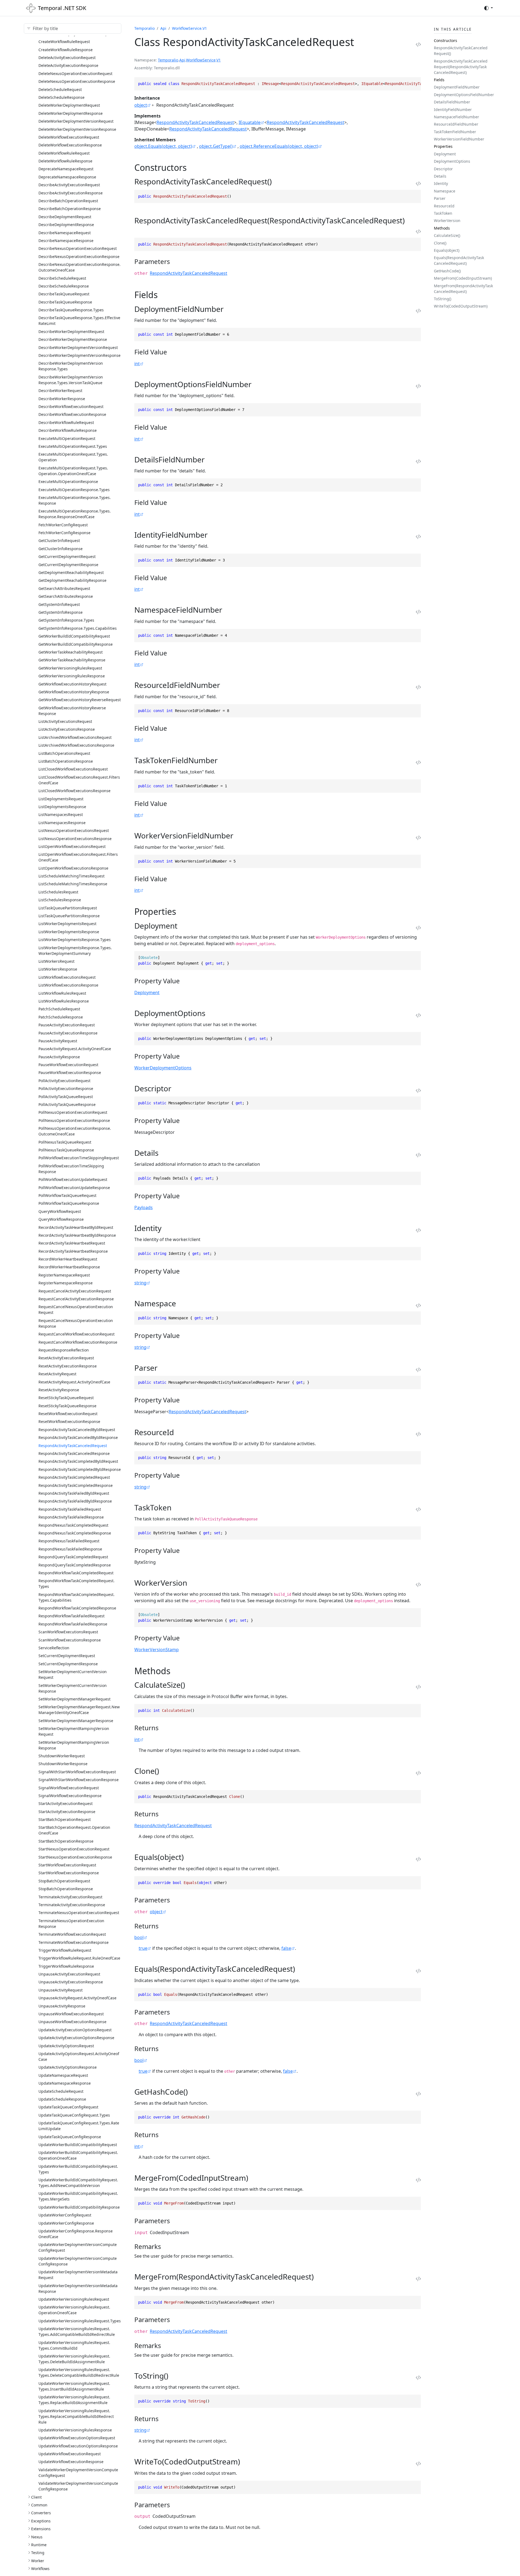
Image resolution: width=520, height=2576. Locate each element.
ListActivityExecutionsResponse (67, 729)
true (143, 1948)
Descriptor (443, 169)
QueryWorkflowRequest (60, 1211)
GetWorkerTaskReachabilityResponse (72, 660)
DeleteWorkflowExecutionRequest (69, 137)
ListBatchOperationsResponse (66, 761)
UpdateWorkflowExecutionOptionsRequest (77, 2438)
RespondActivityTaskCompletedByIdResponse (80, 1469)
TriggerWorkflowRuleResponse (66, 1966)
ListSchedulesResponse (60, 900)
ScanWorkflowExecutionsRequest (68, 1632)
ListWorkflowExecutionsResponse (68, 985)
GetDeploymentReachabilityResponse (72, 580)
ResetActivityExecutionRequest (66, 1358)
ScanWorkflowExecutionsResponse (70, 1640)
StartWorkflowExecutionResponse (69, 1873)
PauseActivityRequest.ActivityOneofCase (75, 1049)
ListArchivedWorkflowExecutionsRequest (75, 737)
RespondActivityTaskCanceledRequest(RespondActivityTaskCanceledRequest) (461, 67)
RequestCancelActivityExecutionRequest (75, 1291)
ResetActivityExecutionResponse (68, 1366)
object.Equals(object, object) (163, 146)
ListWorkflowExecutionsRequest (67, 977)
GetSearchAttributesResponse (66, 596)
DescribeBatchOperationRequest (68, 201)
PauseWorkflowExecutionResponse (70, 1072)
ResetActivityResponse (59, 1390)
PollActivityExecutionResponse (66, 1088)
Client (36, 2497)
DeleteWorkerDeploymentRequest (69, 105)
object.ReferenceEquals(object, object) (279, 146)
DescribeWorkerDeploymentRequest (71, 332)
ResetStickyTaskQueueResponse (67, 1406)
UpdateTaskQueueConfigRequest (68, 2107)
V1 (219, 60)
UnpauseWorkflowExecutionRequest (71, 2014)
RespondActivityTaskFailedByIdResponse (75, 1501)
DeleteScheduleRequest (60, 89)
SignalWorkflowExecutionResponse (70, 1796)
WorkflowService (201, 60)
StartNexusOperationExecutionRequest (74, 1849)
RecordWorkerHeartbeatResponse (69, 1267)
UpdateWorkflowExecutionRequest (70, 2454)
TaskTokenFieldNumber (455, 132)
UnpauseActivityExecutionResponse (71, 1982)
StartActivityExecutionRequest (66, 1803)
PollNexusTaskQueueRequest (65, 1142)
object (141, 105)
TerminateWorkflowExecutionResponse (74, 1942)
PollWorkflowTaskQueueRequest (67, 1195)
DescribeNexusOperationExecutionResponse (79, 257)
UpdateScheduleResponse (62, 2099)
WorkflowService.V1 (189, 28)
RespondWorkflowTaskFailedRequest (71, 1616)
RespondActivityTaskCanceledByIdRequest (77, 1430)
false (286, 1948)
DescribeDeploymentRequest (65, 217)
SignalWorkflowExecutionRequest (69, 1788)
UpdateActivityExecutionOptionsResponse (76, 2038)
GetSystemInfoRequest (59, 604)
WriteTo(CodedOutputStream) (461, 306)
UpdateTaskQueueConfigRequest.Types (74, 2115)
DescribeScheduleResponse (64, 286)
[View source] (418, 44)
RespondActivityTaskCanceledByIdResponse (78, 1437)
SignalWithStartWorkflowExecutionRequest (77, 1772)
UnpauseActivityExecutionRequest (69, 1974)
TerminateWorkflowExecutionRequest (72, 1934)
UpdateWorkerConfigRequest (65, 2215)
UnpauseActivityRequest (61, 1990)
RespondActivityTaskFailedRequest (70, 1509)
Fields (439, 80)
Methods (442, 228)
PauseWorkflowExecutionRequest (68, 1065)
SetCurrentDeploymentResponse (68, 1664)
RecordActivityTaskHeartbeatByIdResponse (77, 1235)
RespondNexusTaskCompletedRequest (73, 1525)
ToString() (443, 299)
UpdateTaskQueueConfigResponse (70, 2137)
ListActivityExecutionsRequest (65, 721)
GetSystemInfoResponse (61, 612)
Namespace (445, 191)
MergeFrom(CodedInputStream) (463, 278)
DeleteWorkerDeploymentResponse (71, 113)
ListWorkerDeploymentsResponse (69, 932)
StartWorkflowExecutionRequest (67, 1865)
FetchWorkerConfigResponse (64, 533)
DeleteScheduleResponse (61, 97)
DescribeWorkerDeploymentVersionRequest (78, 347)
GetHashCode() (447, 271)
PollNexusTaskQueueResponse (66, 1150)
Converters (41, 2513)
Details (440, 176)
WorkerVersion (447, 221)
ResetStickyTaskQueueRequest (66, 1398)
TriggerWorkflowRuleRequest (65, 1950)
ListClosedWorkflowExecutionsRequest (73, 769)
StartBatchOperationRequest (65, 1819)
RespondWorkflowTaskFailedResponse (73, 1624)
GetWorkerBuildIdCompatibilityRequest (74, 636)
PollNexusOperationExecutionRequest (73, 1112)
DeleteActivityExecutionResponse (68, 65)
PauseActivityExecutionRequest (67, 1025)
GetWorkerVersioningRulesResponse (72, 676)
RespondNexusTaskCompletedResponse (75, 1533)
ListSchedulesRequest (58, 892)
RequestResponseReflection (64, 1350)
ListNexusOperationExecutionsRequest (74, 830)
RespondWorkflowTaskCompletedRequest (76, 1573)
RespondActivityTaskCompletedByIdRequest (78, 1461)
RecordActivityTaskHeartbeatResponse (73, 1251)
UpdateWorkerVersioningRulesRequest (74, 2299)
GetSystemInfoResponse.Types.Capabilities (78, 628)
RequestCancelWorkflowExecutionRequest (77, 1334)
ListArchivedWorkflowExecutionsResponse (76, 745)
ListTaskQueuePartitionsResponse (69, 916)
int (137, 364)
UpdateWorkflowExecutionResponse (71, 2462)
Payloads (144, 1207)
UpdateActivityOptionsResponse (68, 2067)
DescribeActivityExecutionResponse (71, 193)
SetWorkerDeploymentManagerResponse (76, 1721)
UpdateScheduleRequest (61, 2091)
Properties (443, 146)
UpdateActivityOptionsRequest (66, 2046)
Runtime (39, 2545)
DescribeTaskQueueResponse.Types (71, 310)
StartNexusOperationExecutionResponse (75, 1857)
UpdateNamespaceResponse (65, 2083)
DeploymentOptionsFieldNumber (464, 95)
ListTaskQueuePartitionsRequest (68, 908)
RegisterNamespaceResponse (66, 1283)
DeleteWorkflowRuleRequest (64, 153)
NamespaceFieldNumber (456, 117)
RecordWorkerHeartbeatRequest (68, 1259)
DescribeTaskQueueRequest (64, 294)
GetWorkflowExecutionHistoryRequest (72, 684)
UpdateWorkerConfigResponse (66, 2223)
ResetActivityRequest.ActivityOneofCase (74, 1382)
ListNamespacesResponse (62, 823)
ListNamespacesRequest (61, 814)
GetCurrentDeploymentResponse (68, 565)
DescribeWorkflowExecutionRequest (71, 407)
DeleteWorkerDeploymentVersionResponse (77, 129)
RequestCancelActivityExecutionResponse (76, 1299)
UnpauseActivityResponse (62, 2006)
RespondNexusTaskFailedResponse (70, 1549)
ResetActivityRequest (57, 1374)
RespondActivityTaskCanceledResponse (74, 1453)
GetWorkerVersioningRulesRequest (70, 668)
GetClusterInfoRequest (59, 541)
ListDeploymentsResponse (62, 807)
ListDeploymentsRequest (61, 799)
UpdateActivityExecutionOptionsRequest (75, 2030)
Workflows (40, 2569)
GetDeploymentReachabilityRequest (71, 572)
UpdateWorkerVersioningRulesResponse (75, 2430)
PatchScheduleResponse (61, 1017)
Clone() (440, 243)
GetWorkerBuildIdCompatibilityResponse (76, 644)
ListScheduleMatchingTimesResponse (73, 884)
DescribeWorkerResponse (62, 399)
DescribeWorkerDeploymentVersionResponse (79, 355)
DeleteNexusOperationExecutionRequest (75, 74)
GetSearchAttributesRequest (64, 588)
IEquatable (250, 122)
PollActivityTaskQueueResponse (67, 1104)
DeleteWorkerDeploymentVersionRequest (76, 121)
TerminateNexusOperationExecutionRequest (79, 1913)
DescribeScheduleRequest (62, 278)
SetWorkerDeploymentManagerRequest (74, 1699)
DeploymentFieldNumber (457, 87)
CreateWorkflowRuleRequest (64, 42)
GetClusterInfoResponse (61, 549)
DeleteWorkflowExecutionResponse (70, 145)
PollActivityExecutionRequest (64, 1081)
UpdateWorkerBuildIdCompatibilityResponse (79, 2207)
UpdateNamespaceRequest (63, 2075)
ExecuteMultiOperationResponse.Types (74, 490)
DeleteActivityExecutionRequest (67, 58)
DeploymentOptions (452, 161)
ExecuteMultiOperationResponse (68, 481)
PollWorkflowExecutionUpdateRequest (73, 1179)
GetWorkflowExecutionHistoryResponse (74, 692)
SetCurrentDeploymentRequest (67, 1656)
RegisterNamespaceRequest (64, 1275)
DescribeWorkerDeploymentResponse (73, 339)
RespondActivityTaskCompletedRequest (74, 1477)
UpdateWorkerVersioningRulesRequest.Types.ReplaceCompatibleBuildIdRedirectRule (76, 2416)
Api (163, 28)
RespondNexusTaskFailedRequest (69, 1541)
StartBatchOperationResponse (66, 1841)
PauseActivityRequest (58, 1041)
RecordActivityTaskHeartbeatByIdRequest (76, 1227)
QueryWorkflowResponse (61, 1219)
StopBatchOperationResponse (66, 1889)
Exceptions (41, 2521)
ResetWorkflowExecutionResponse (69, 1421)
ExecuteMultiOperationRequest (67, 438)
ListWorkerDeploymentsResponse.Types (75, 940)
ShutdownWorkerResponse (63, 1764)
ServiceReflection (54, 1648)
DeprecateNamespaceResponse (67, 177)
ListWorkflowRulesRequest (62, 993)
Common (39, 2505)
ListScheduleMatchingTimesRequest (71, 876)
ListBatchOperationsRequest (64, 753)
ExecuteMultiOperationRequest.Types (73, 446)
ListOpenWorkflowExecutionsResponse (73, 868)
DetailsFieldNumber (452, 102)
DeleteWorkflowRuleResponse (65, 161)
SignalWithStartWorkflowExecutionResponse (79, 1780)
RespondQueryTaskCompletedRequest (73, 1557)
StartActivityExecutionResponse (67, 1812)
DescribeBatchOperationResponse (70, 209)
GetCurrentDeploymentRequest (67, 556)
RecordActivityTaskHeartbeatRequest (72, 1243)
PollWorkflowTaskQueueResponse (69, 1203)
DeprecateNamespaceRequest (66, 169)
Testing (38, 2553)
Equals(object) (447, 250)
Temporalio (144, 28)
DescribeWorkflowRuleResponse (68, 430)
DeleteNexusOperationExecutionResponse (77, 81)
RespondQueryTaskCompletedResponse (75, 1565)
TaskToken (443, 213)
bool (139, 1937)
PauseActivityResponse (59, 1057)
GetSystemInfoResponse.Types (66, 620)
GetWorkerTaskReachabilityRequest (71, 652)
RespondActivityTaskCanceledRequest (73, 1446)
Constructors (446, 40)
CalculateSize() (447, 235)
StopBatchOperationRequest (64, 1881)
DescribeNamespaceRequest (65, 233)
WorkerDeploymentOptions (163, 1068)
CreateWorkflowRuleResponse (66, 50)
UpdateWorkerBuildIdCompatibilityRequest (78, 2145)
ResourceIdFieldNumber (456, 124)
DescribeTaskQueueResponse (65, 302)
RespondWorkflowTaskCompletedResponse (77, 1608)
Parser (440, 198)
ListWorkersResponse (58, 969)
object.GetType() (216, 146)
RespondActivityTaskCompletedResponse (76, 1485)
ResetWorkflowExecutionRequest (68, 1414)
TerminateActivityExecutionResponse (72, 1905)
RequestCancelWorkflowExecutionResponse (78, 1342)
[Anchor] (193, 167)
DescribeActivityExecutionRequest (69, 185)
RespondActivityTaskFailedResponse (71, 1517)
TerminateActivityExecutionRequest (70, 1897)
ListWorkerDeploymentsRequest (67, 924)
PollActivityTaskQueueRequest (66, 1097)
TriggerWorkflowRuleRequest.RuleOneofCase (79, 1958)
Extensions (41, 2529)
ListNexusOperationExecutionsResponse (75, 839)
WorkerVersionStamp (157, 1650)
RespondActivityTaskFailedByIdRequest (74, 1493)
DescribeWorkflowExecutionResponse (72, 414)
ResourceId (444, 206)
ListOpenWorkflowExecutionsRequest (72, 846)
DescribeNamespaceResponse (66, 241)
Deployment (147, 992)
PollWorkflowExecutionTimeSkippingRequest (79, 1158)
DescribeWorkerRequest (60, 391)
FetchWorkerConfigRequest (63, 525)
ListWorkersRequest (56, 961)
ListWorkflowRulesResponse (64, 1001)
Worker (38, 2561)
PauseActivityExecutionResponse (68, 1033)
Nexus (37, 2537)
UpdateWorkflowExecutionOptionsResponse (78, 2446)
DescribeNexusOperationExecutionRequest (78, 248)
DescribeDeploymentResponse (66, 225)
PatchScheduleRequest (59, 1009)
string (140, 1283)
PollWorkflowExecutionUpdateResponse (74, 1188)
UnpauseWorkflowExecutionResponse (72, 2022)
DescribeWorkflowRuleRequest (66, 422)
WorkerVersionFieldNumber (459, 139)
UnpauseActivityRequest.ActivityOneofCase (77, 1998)
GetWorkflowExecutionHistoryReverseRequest (80, 700)
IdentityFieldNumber (453, 110)
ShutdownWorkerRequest (62, 1756)
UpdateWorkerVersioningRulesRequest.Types (80, 2321)
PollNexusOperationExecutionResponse (74, 1120)
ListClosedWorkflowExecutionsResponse (74, 791)
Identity (441, 183)
